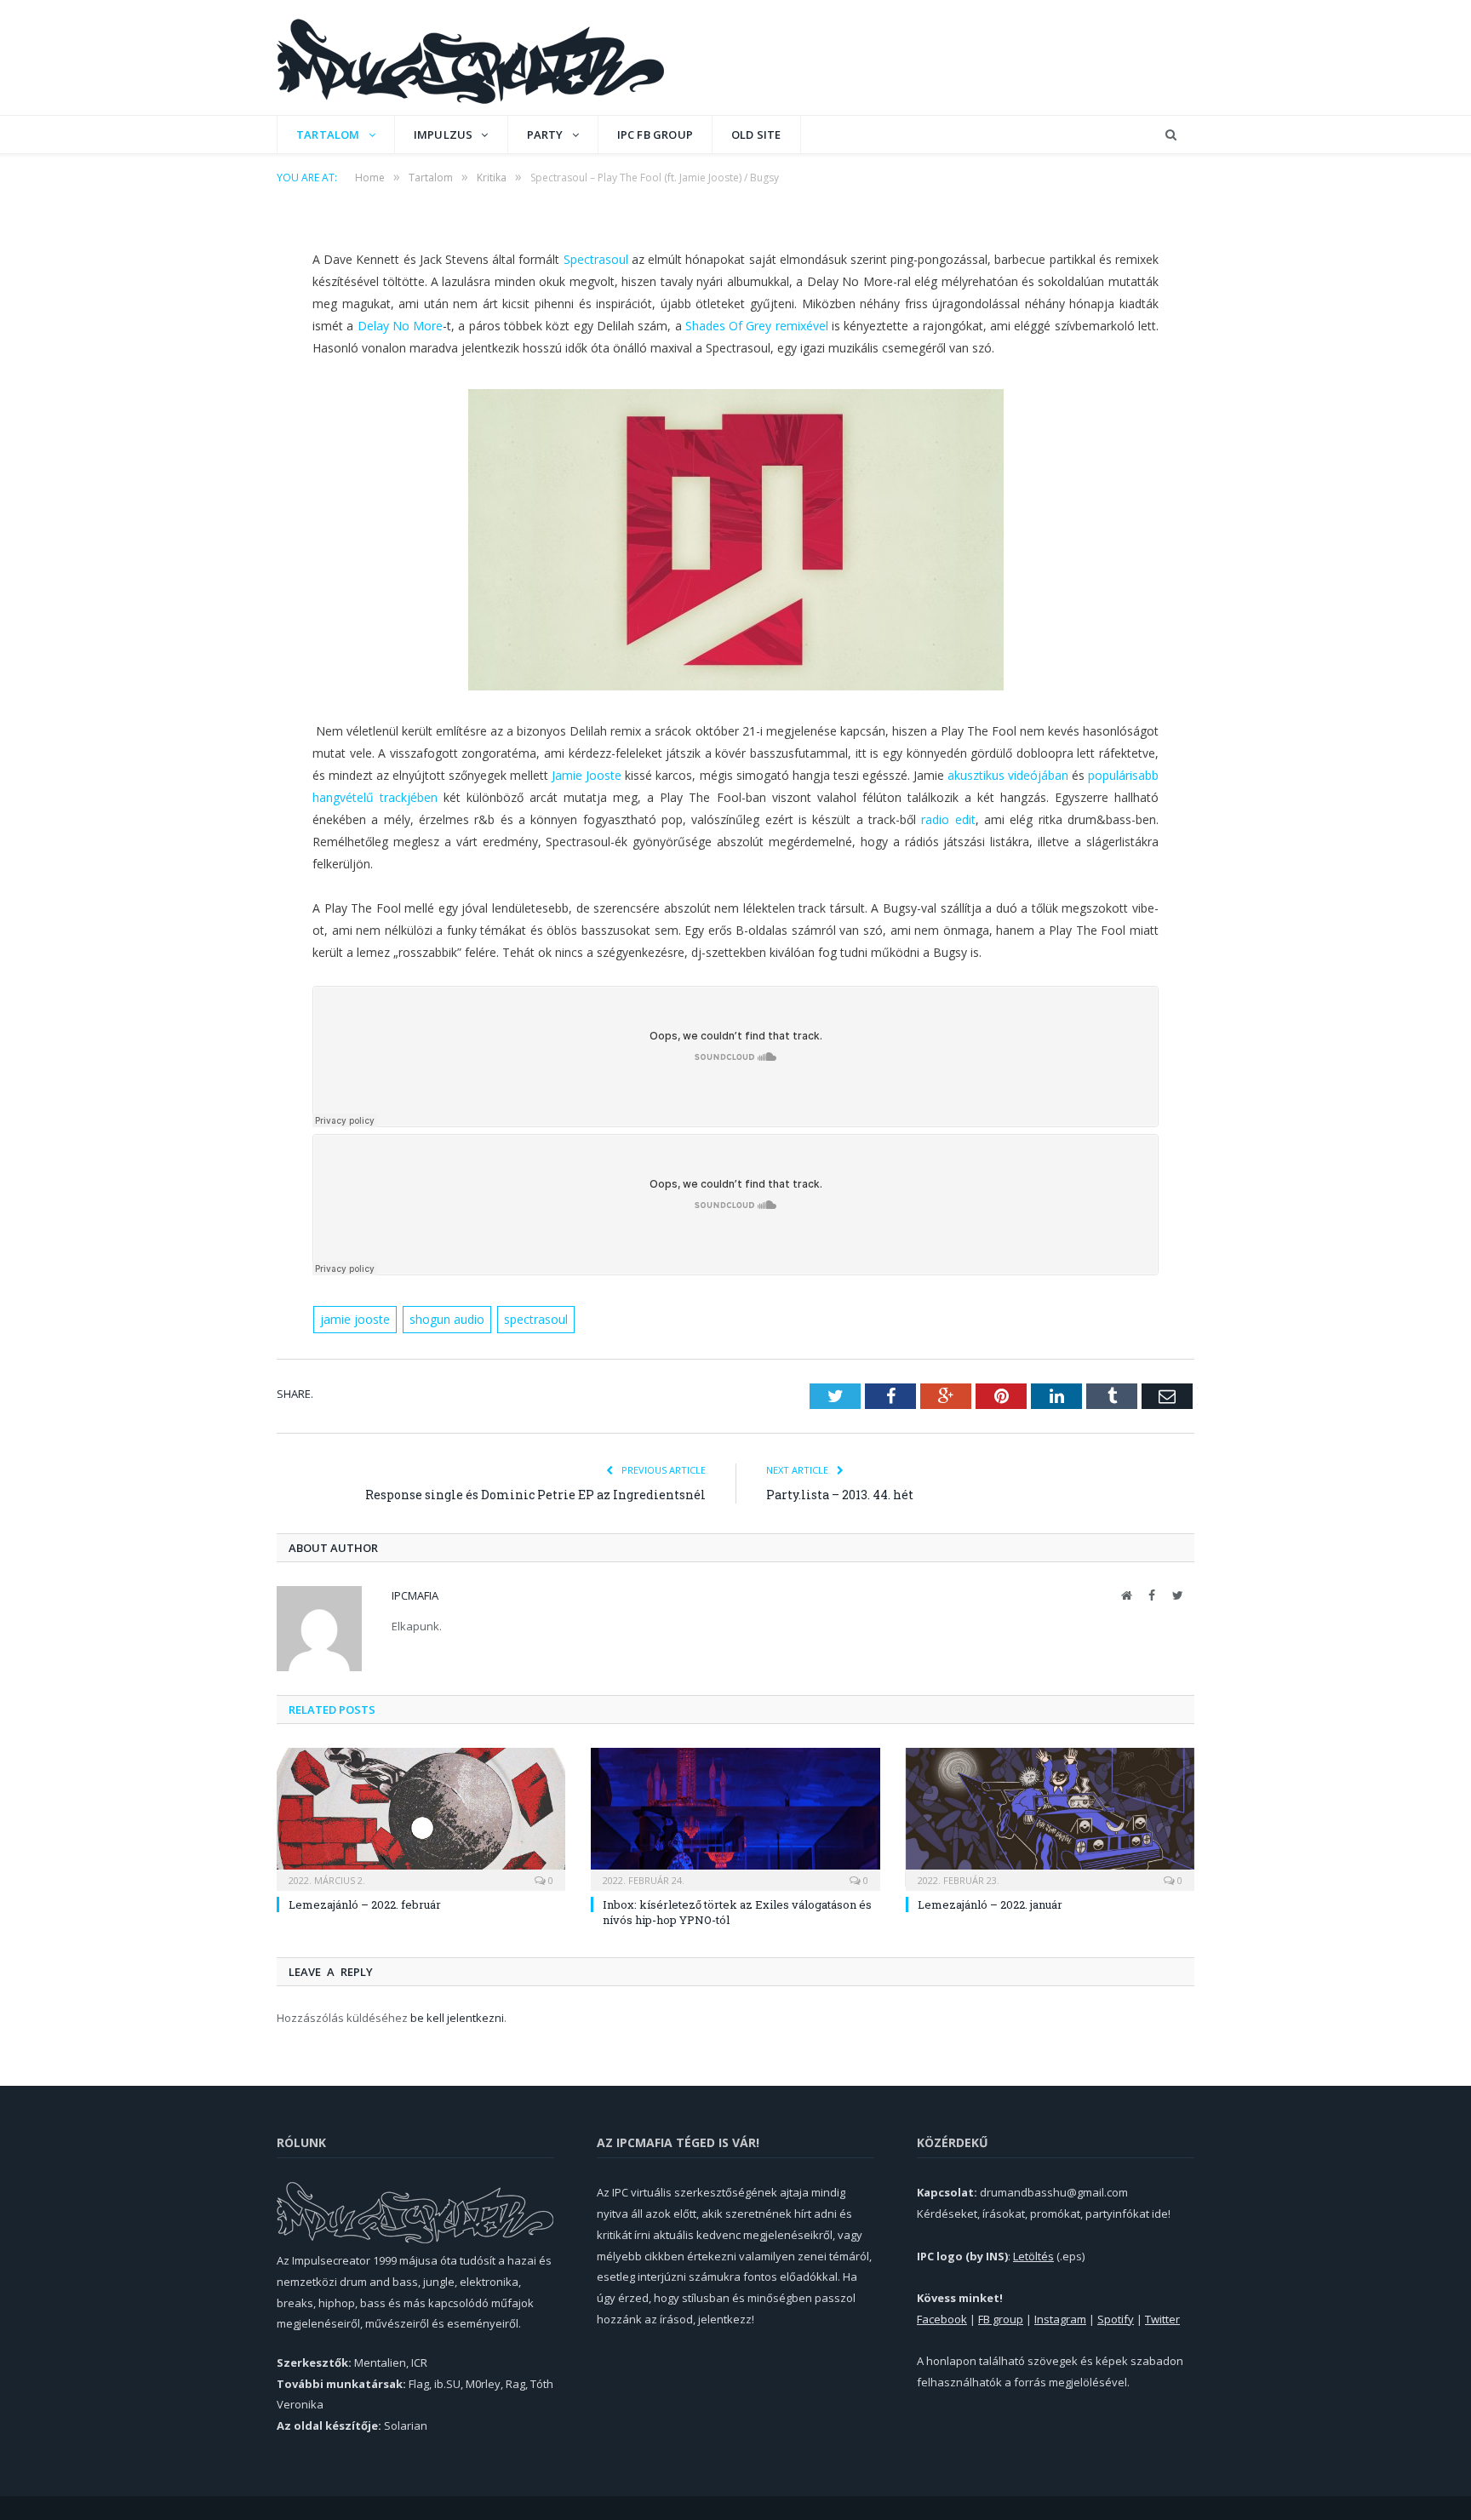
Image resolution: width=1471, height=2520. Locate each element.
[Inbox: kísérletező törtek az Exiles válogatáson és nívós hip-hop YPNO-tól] (735, 1817)
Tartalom (328, 135)
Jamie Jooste (587, 775)
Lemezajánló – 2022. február (365, 1904)
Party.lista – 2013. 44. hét (840, 1495)
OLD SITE (756, 135)
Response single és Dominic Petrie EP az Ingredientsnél (535, 1495)
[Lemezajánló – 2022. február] (421, 1817)
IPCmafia (415, 1595)
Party (545, 135)
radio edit (948, 819)
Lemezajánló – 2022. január (990, 1904)
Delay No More (401, 326)
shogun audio (447, 1319)
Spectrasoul (596, 259)
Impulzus (444, 135)
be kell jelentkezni (457, 2018)
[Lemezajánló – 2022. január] (1050, 1817)
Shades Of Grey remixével (757, 326)
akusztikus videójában (1008, 775)
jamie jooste (355, 1319)
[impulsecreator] (470, 57)
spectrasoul (536, 1319)
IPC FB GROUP (655, 135)
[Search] (1171, 135)
